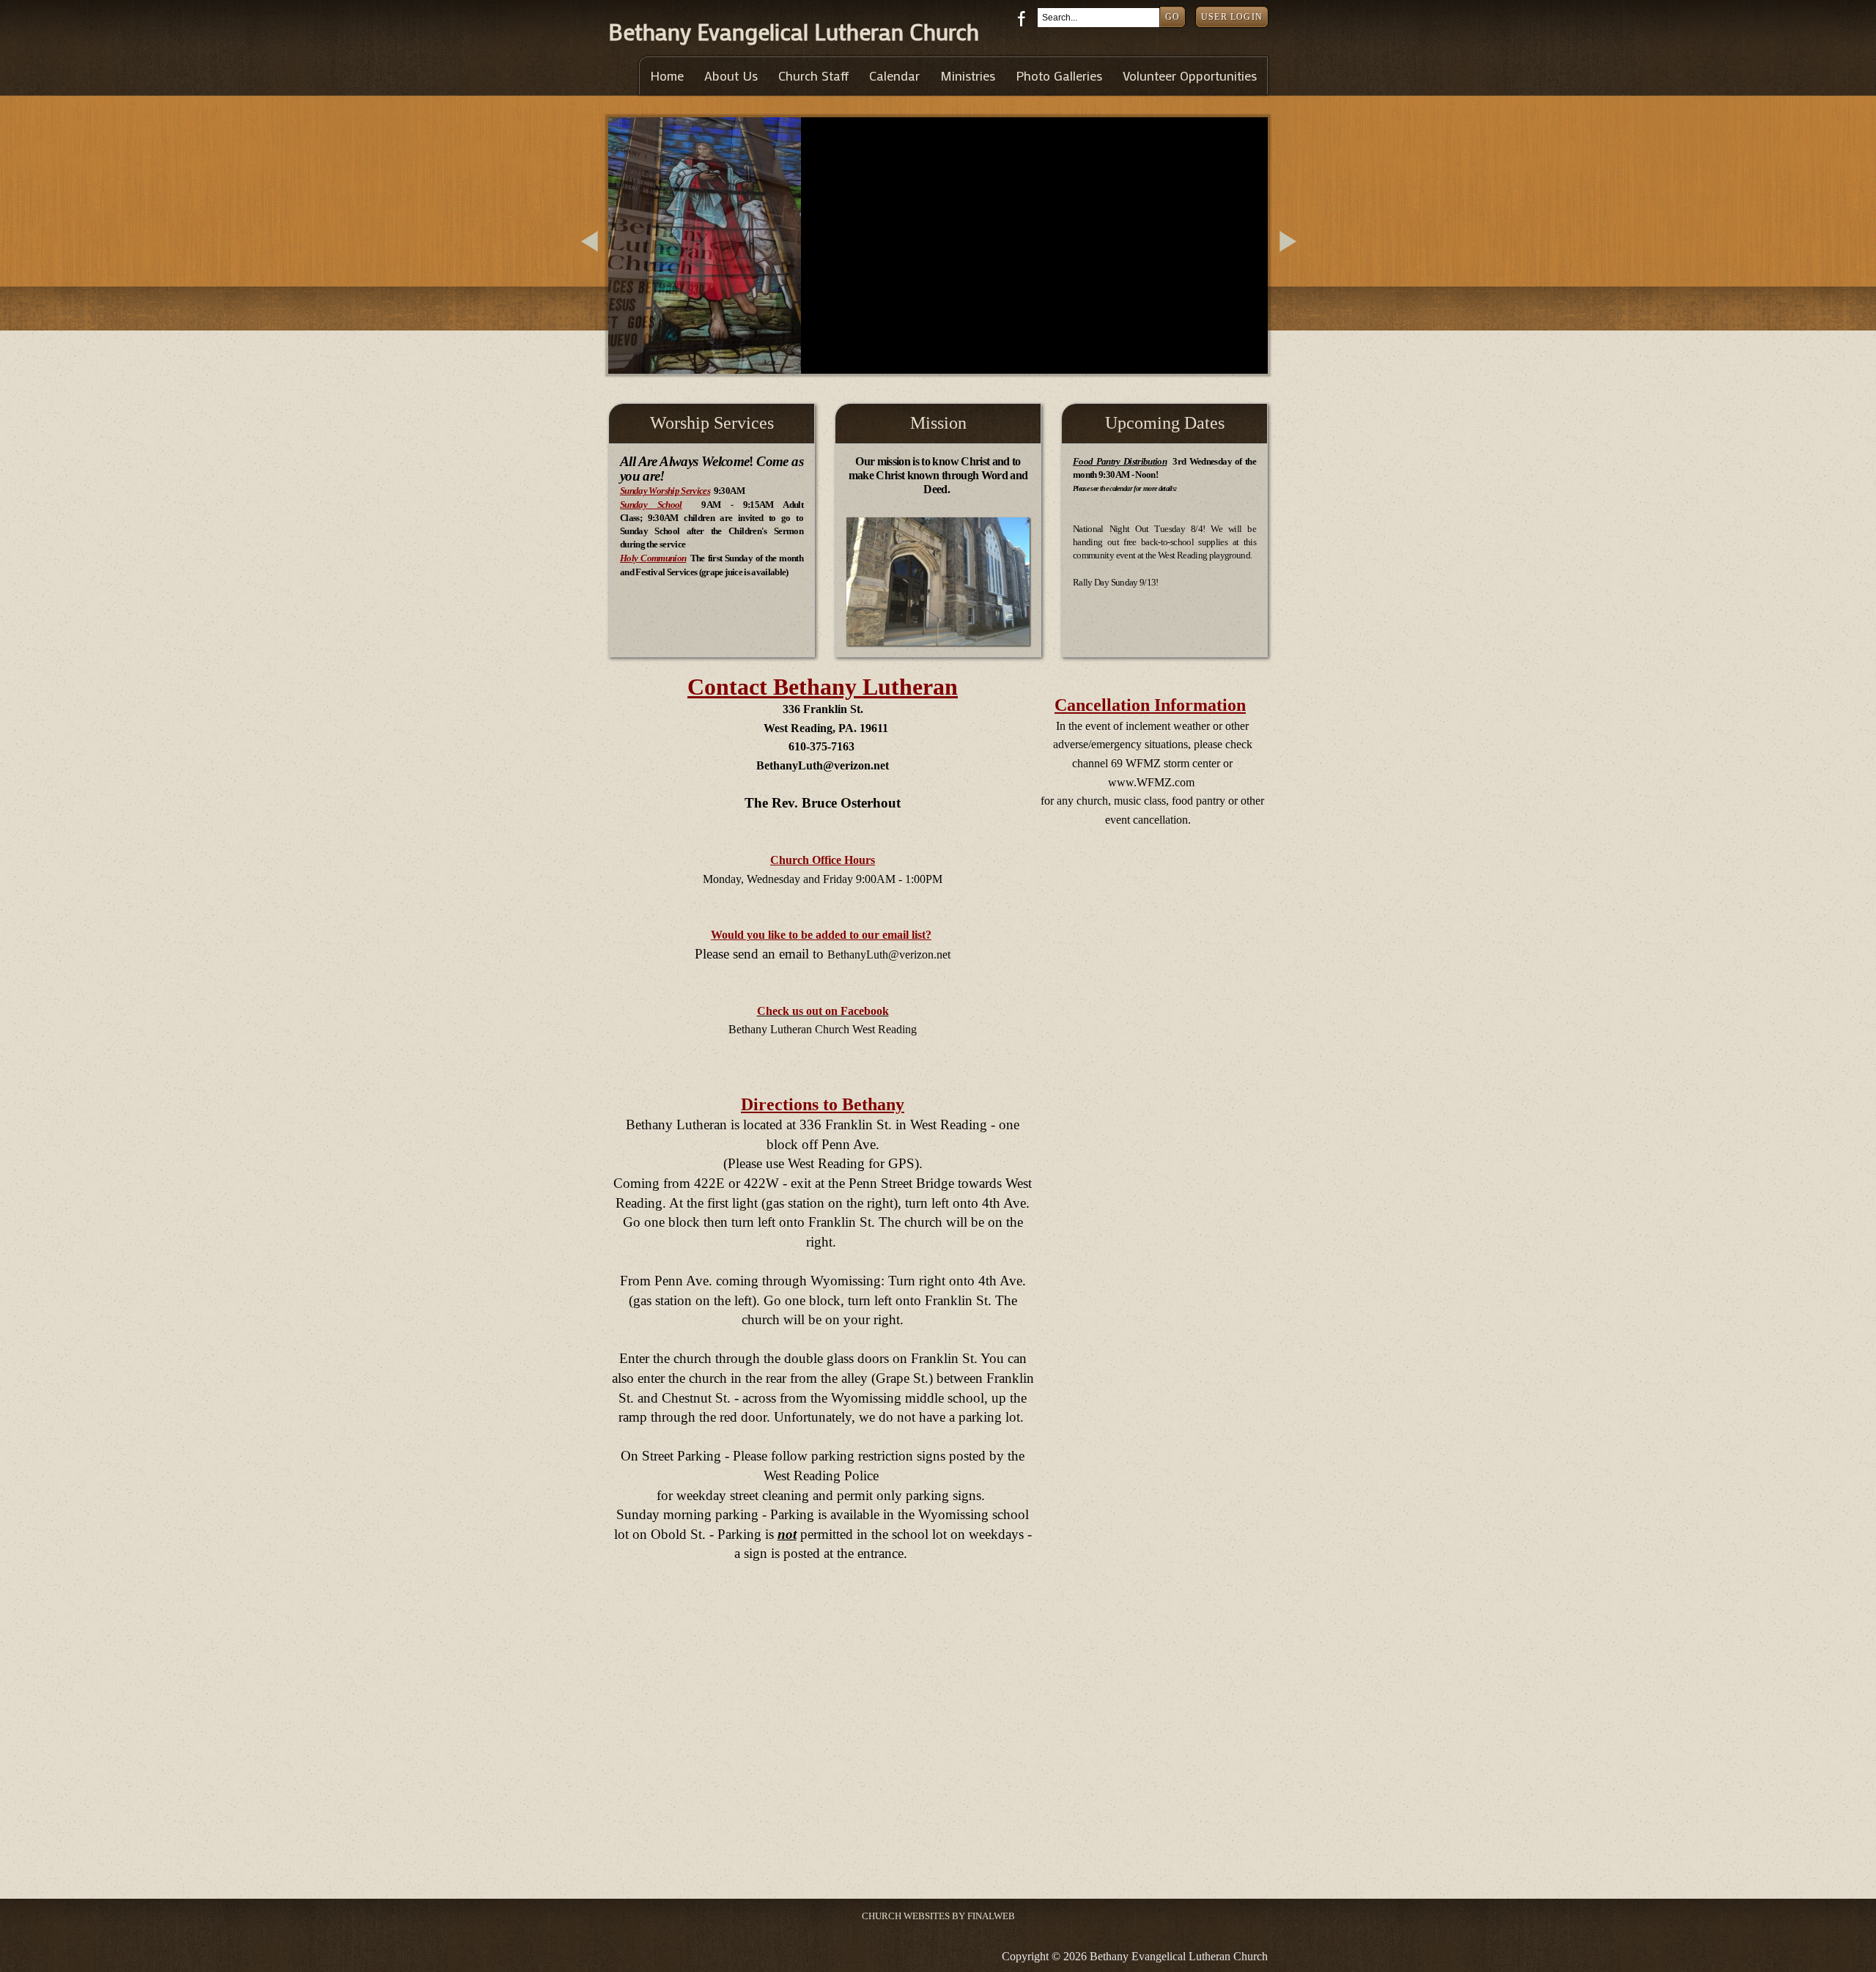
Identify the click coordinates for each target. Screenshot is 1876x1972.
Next (1290, 259)
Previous (592, 259)
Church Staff (813, 76)
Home (667, 76)
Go (1172, 17)
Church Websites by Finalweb (938, 1916)
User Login (1232, 17)
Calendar (894, 76)
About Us (731, 76)
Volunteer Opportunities (1190, 76)
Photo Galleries (1059, 76)
